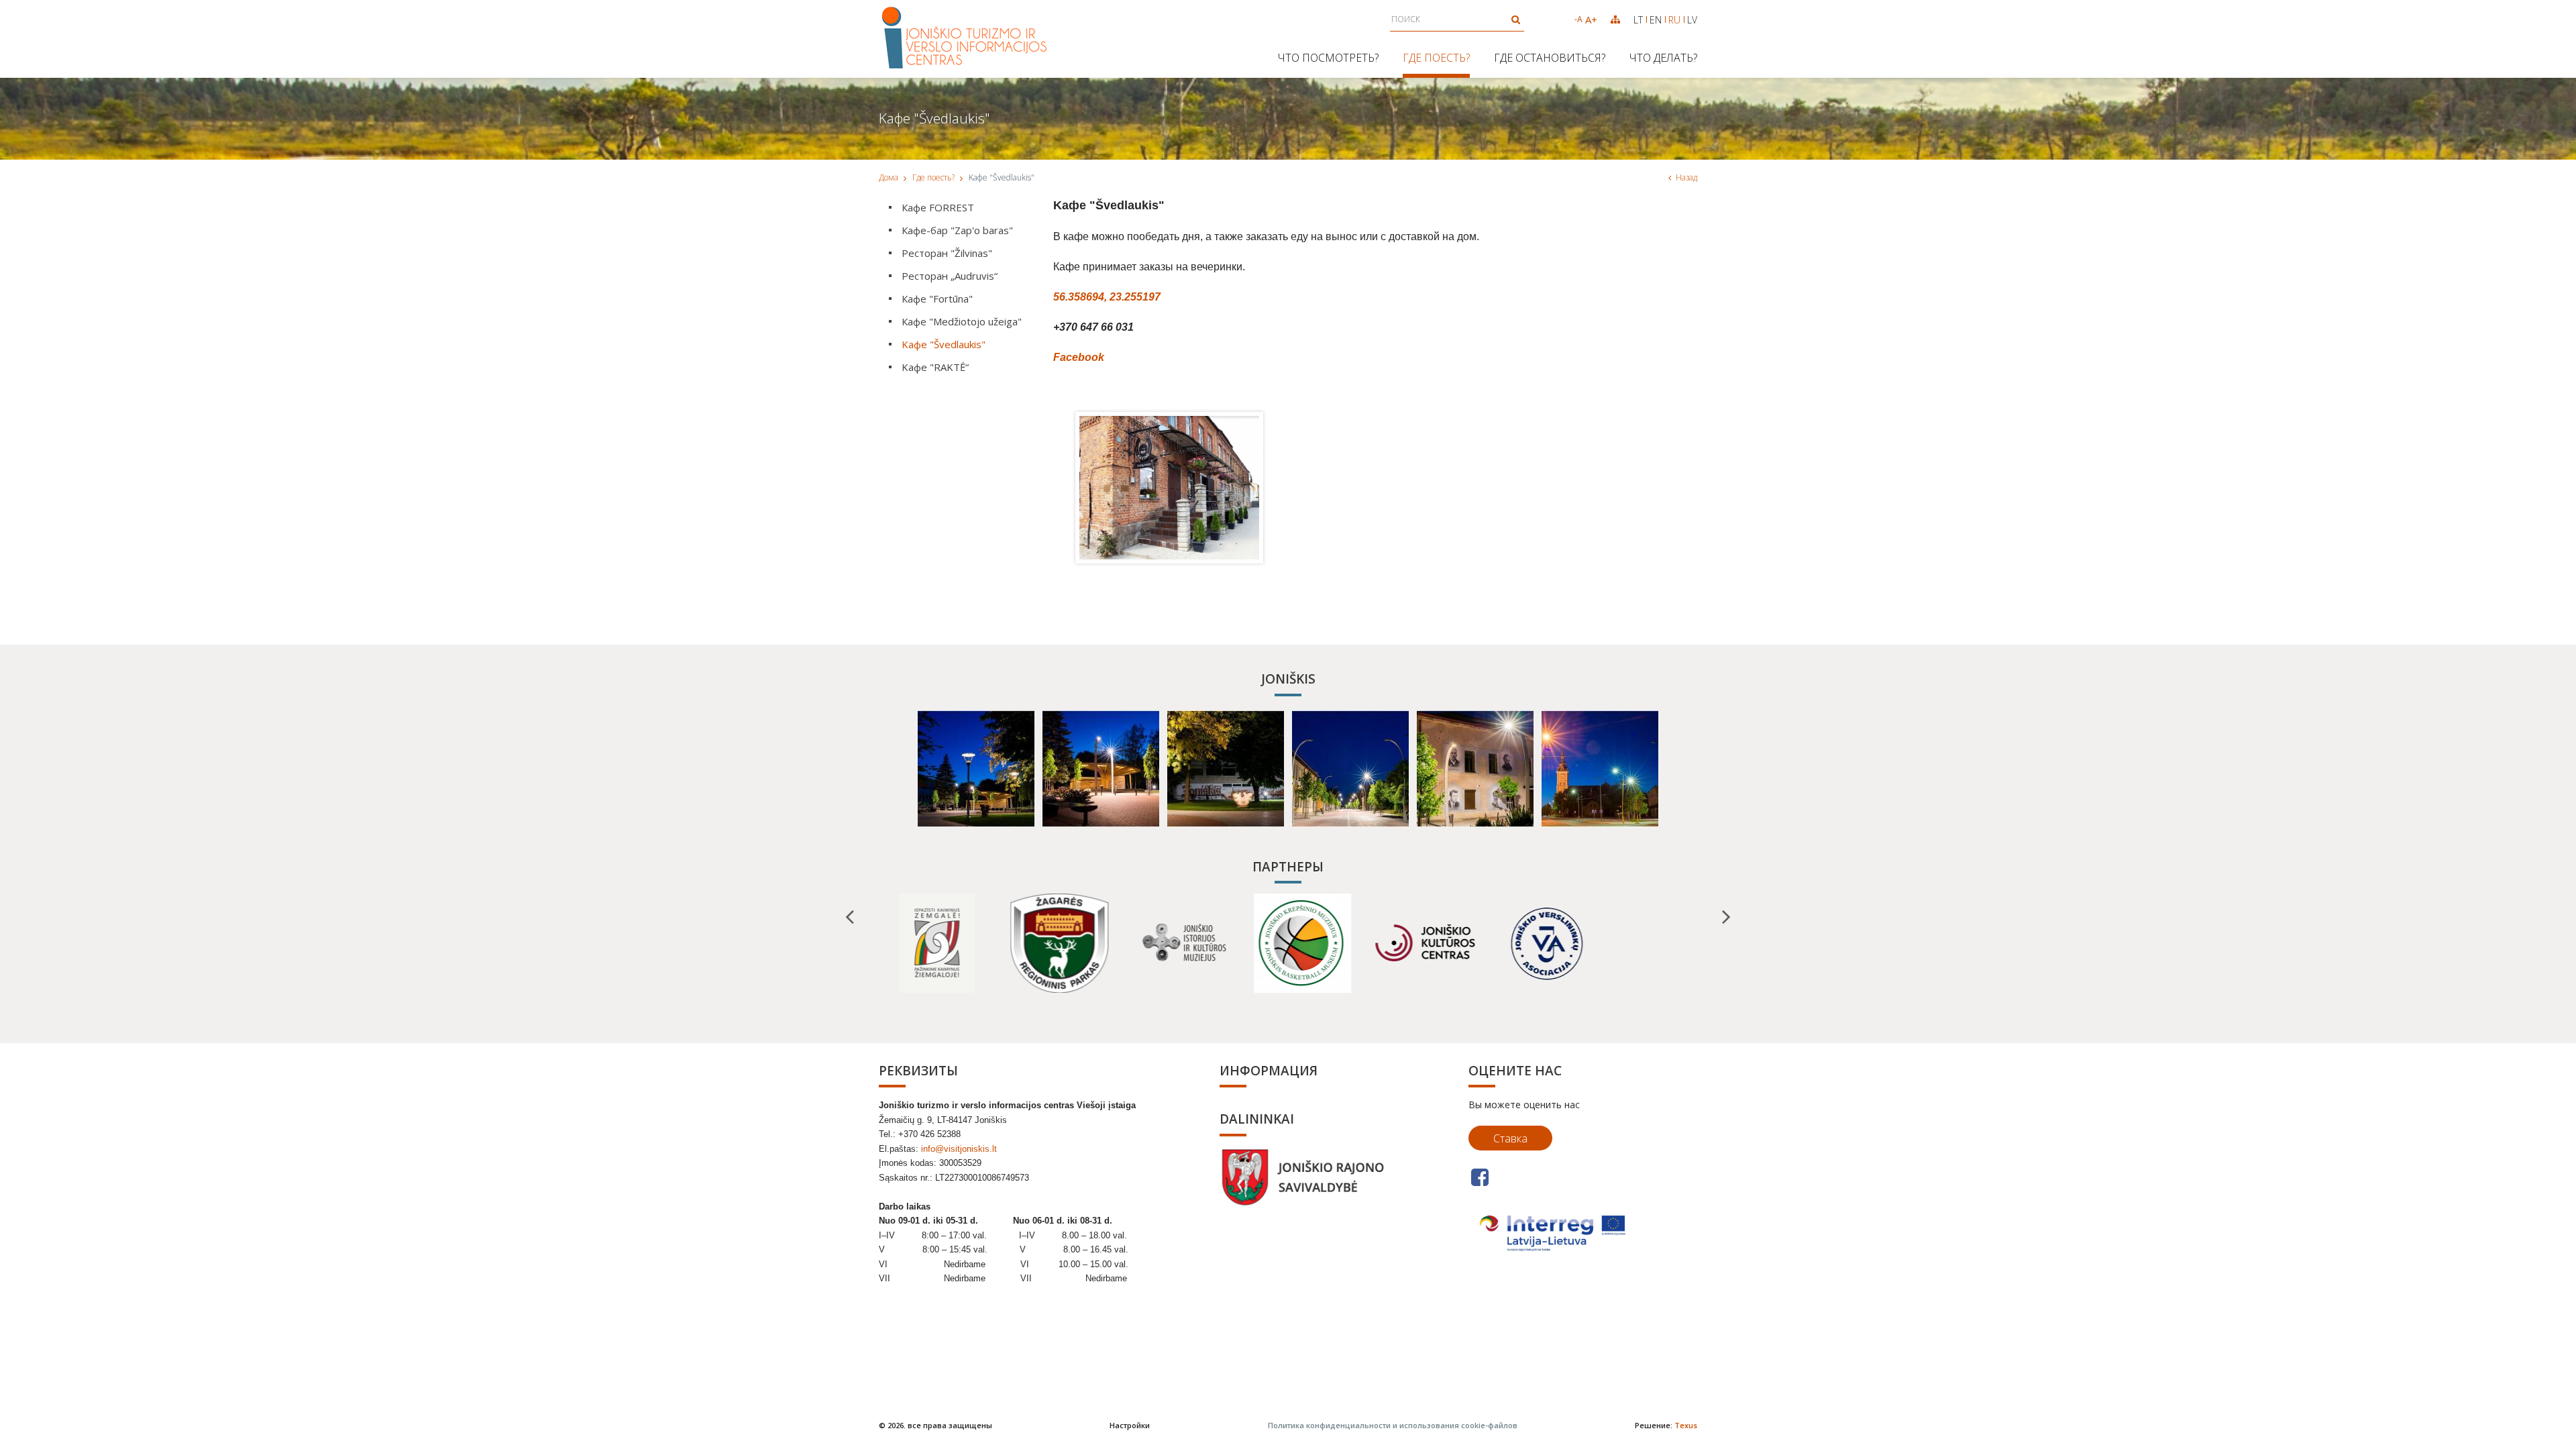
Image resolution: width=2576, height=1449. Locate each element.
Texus (1686, 1425)
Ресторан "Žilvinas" (947, 253)
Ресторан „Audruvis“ (950, 276)
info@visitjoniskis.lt (959, 1149)
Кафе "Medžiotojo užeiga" (962, 321)
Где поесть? (1436, 58)
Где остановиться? (1550, 58)
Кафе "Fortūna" (937, 299)
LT (1638, 20)
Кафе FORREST (938, 207)
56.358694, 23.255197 (1107, 297)
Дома (889, 177)
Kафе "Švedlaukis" (944, 344)
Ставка (1510, 1138)
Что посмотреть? (1328, 58)
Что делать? (1663, 58)
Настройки (1130, 1425)
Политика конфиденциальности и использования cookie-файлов (1393, 1425)
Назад (1686, 177)
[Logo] (965, 39)
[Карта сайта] (1615, 19)
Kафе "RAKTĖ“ (935, 367)
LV (1692, 20)
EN (1656, 20)
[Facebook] (1480, 1177)
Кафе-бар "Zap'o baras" (957, 230)
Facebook (1079, 357)
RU (1674, 20)
